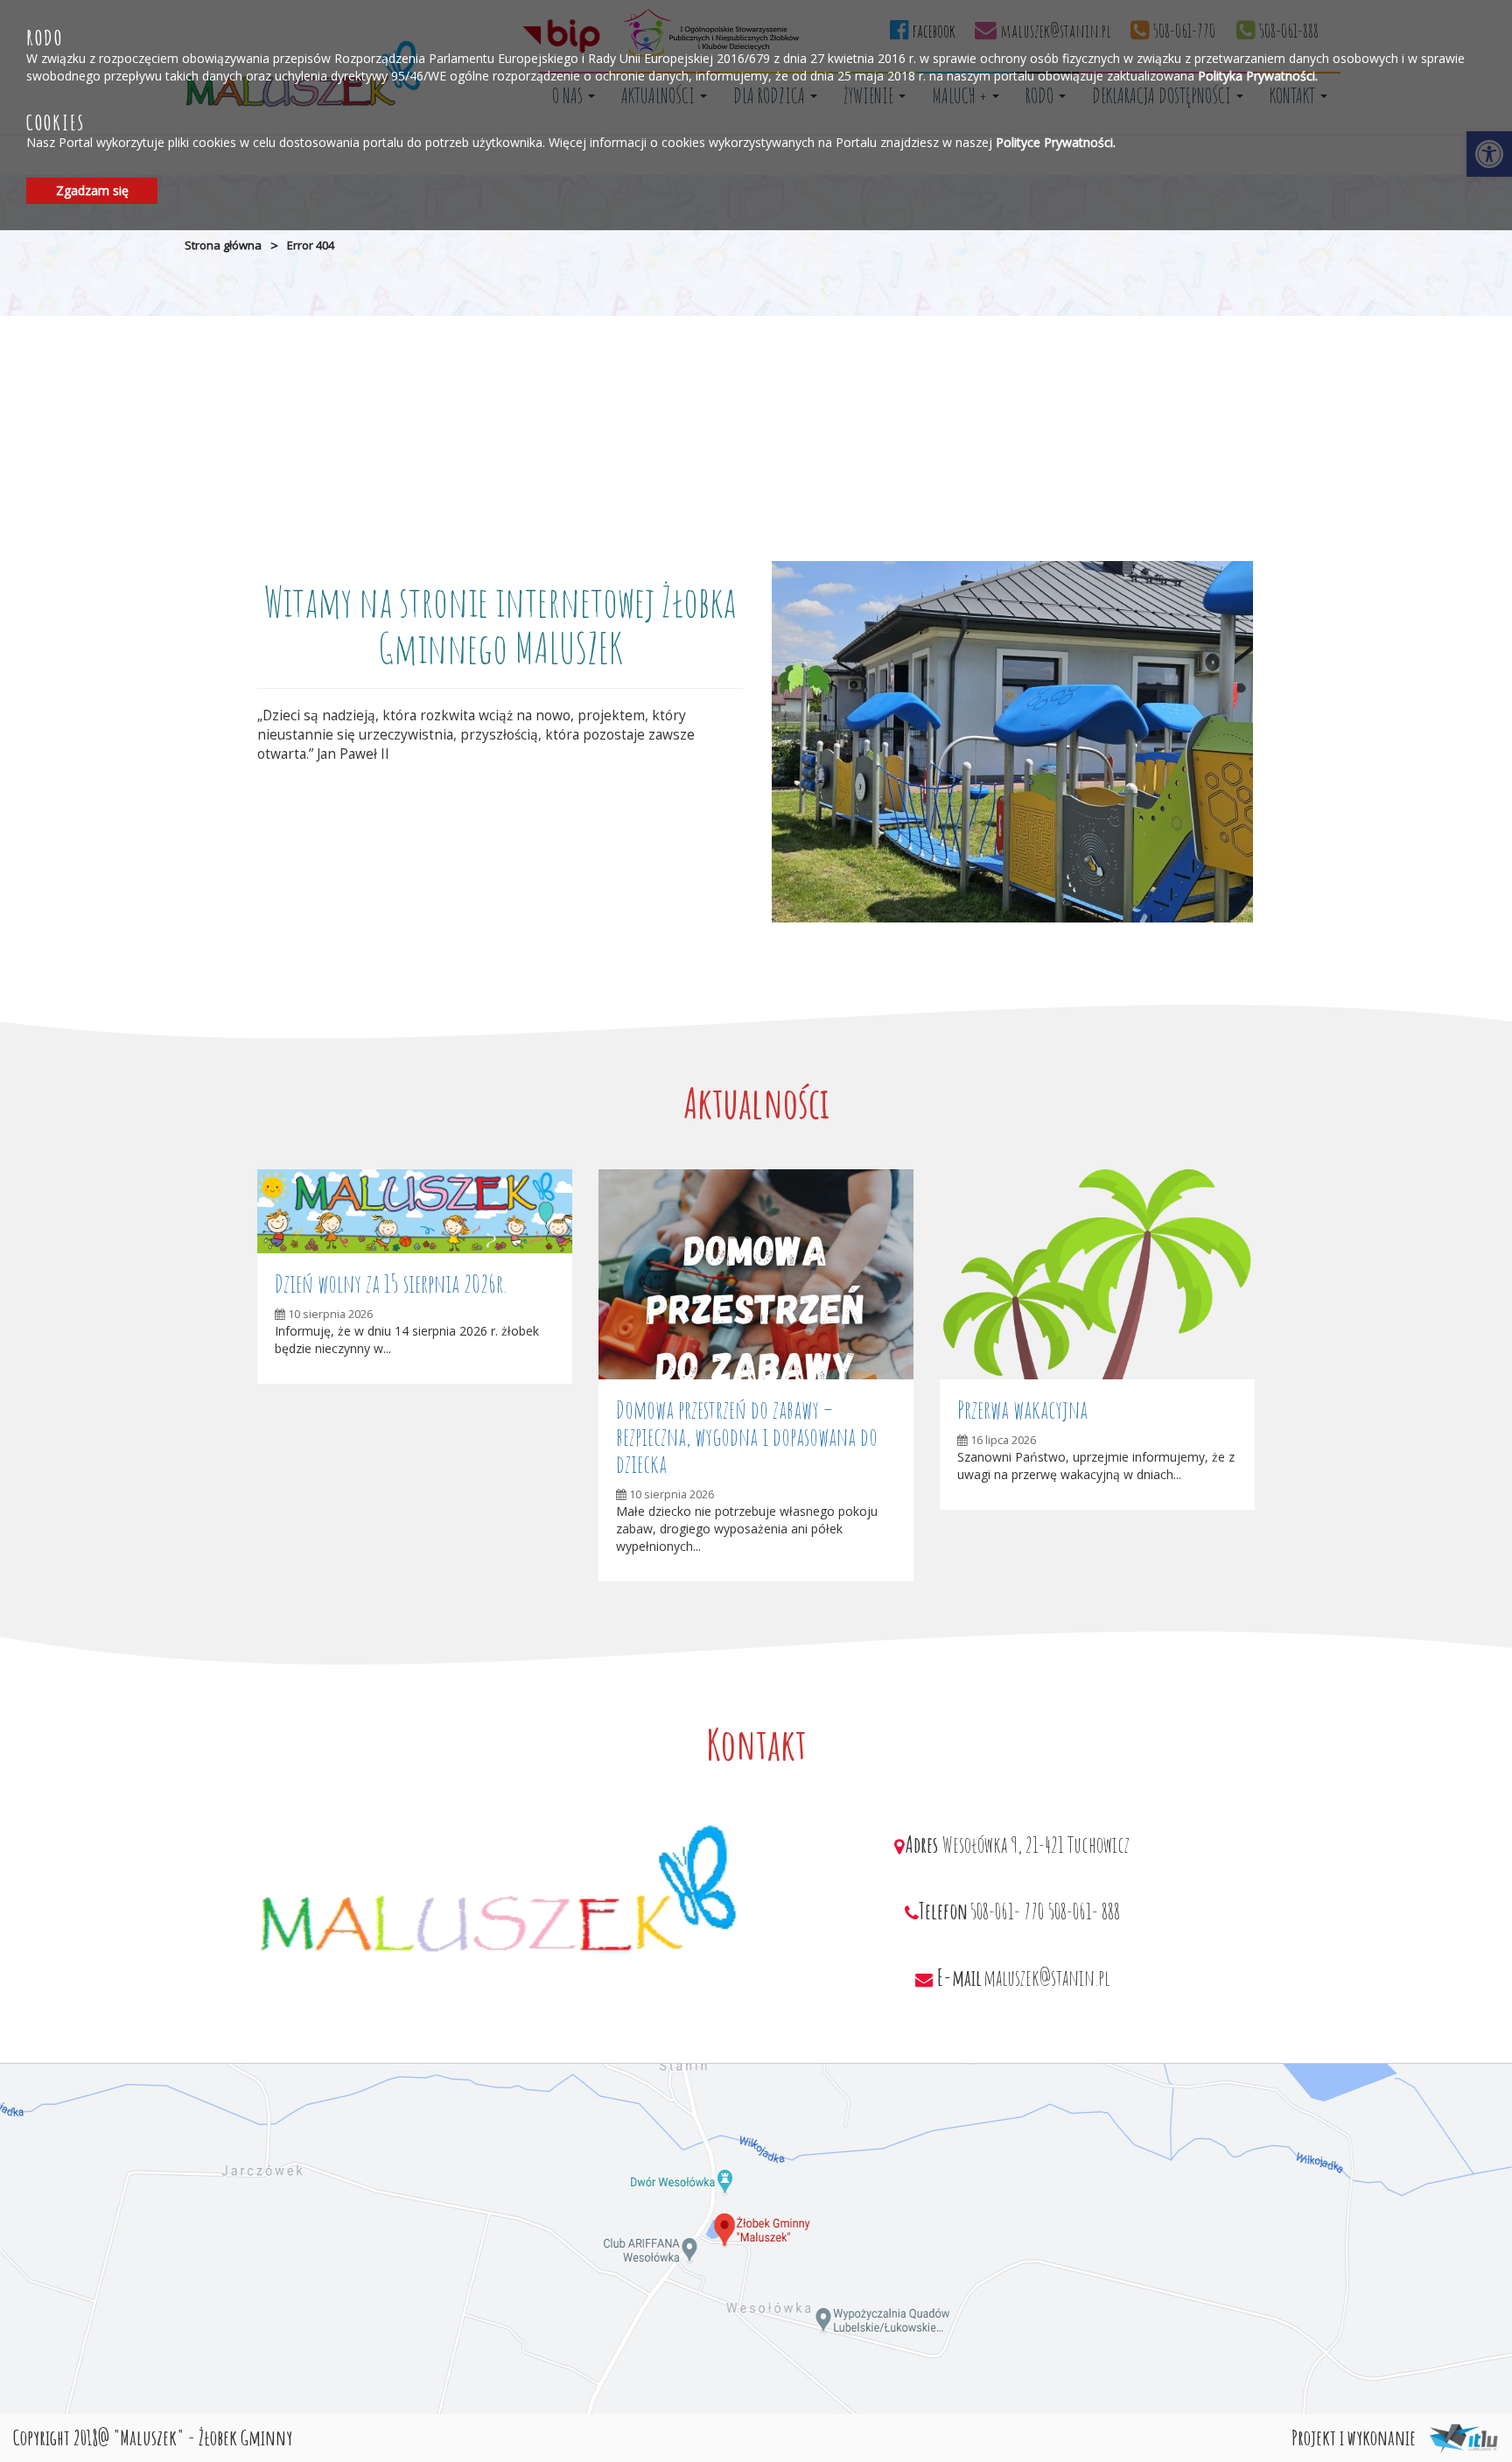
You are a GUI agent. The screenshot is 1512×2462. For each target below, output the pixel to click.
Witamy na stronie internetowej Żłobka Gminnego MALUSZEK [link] (500, 624)
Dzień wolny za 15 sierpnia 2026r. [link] (391, 1284)
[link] (415, 1210)
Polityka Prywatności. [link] (1258, 75)
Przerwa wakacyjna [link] (1022, 1410)
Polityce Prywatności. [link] (1056, 142)
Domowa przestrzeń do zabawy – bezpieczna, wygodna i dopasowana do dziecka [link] (747, 1437)
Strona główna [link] (223, 245)
